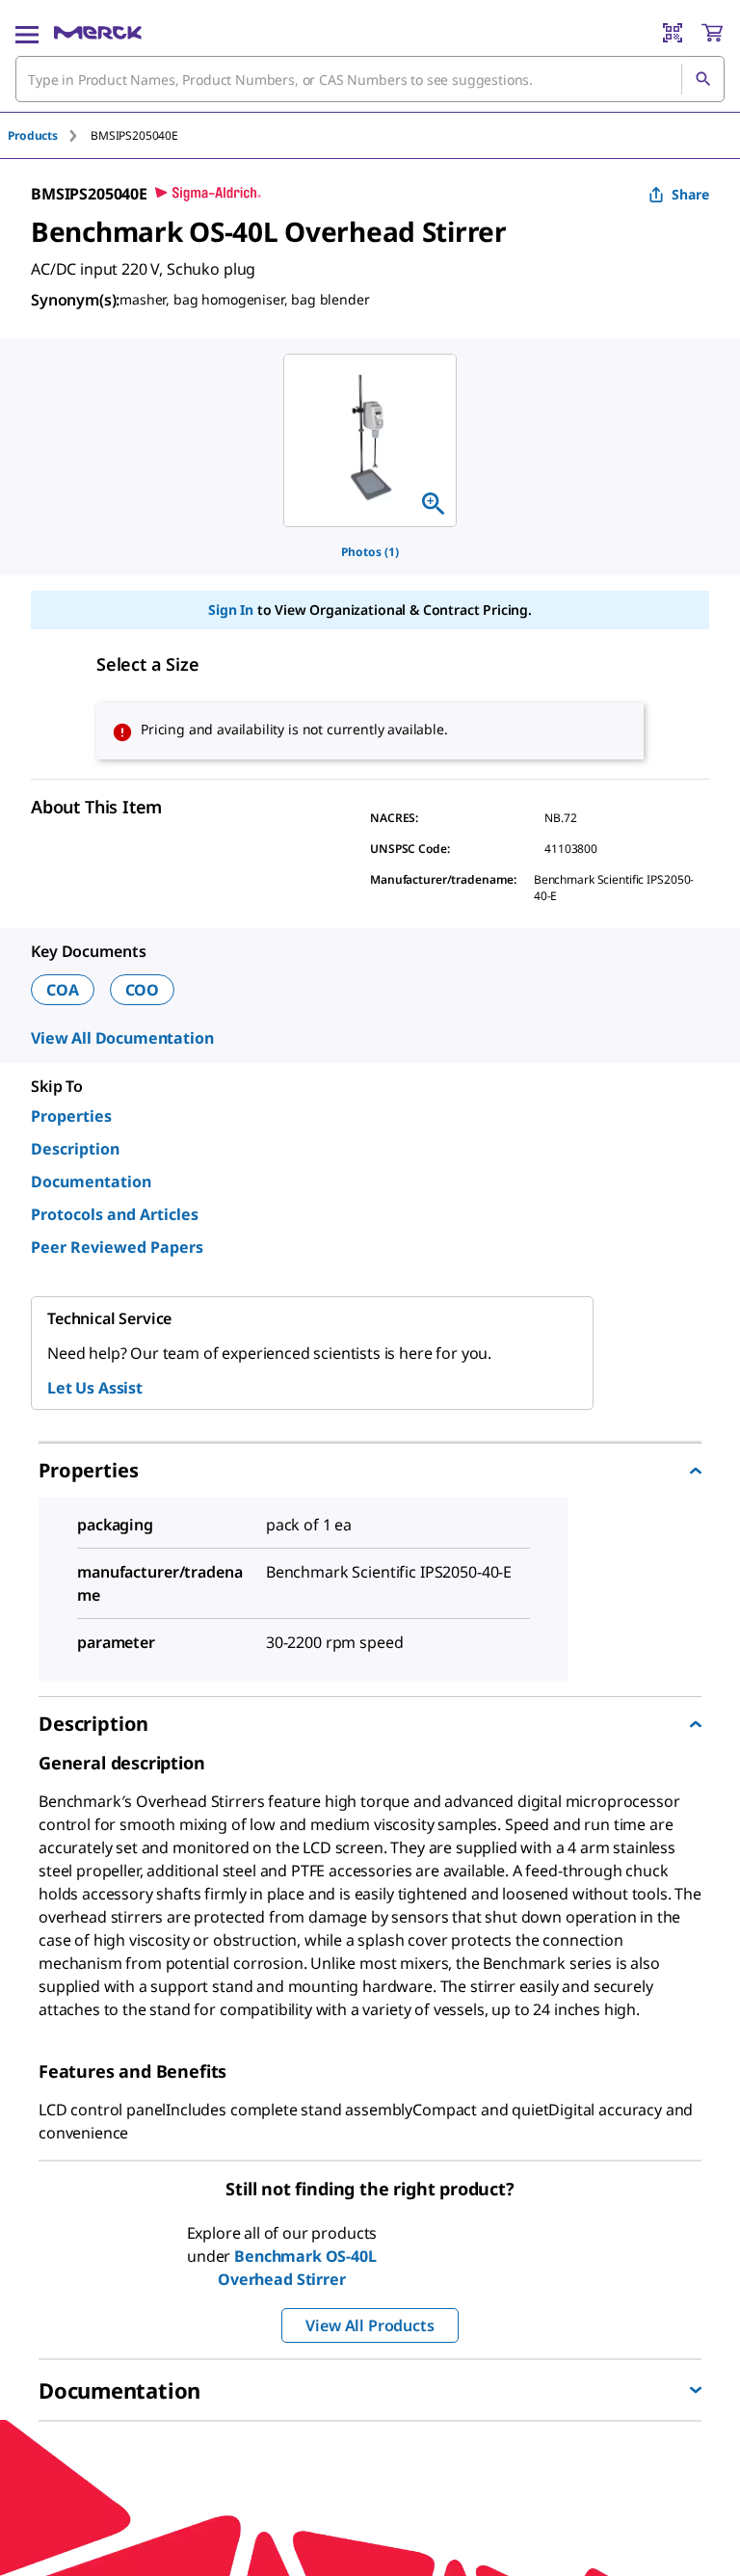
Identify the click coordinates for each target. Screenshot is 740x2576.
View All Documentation (122, 1038)
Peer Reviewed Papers (117, 1247)
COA (63, 990)
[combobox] (370, 79)
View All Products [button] (370, 2325)
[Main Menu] (27, 33)
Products (33, 135)
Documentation (91, 1182)
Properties (71, 1116)
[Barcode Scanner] (673, 33)
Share (690, 194)
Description (75, 1149)
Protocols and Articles (115, 1214)
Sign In (231, 610)
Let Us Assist (95, 1388)
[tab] (49, 135)
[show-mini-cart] (712, 33)
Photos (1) (370, 552)
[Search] (702, 79)
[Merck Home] (98, 33)
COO (143, 990)
